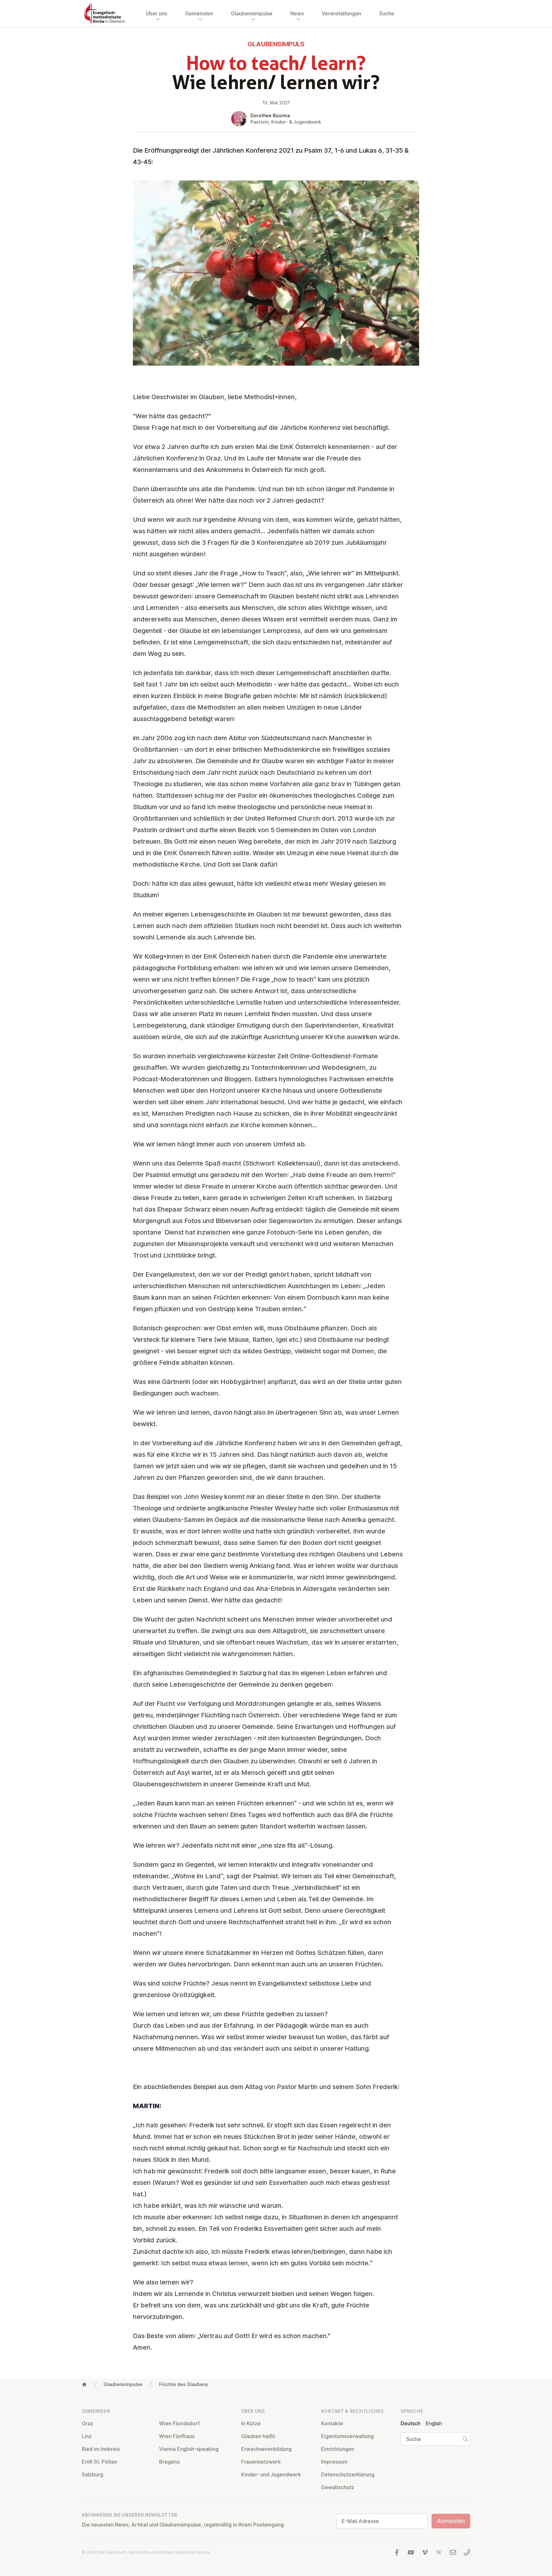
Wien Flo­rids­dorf (179, 2423)
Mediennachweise (192, 2552)
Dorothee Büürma (270, 115)
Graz (88, 2423)
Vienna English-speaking (189, 2449)
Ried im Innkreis (101, 2449)
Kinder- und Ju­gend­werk (271, 2474)
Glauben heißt (258, 2436)
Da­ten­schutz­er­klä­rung (348, 2474)
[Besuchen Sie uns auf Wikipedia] (439, 2552)
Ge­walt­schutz (338, 2487)
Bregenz (169, 2462)
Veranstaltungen (341, 13)
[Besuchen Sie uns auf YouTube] (411, 2552)
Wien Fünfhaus (177, 2436)
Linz (87, 2436)
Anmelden (451, 2521)
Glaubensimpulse (123, 2384)
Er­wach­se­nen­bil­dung (266, 2449)
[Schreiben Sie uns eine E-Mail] (453, 2552)
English (434, 2423)
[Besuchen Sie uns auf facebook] (397, 2552)
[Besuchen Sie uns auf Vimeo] (425, 2552)
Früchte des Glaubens (184, 2384)
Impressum (334, 2462)
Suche (387, 13)
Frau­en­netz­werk (261, 2462)
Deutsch (410, 2423)
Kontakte (332, 2423)
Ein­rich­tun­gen (338, 2449)
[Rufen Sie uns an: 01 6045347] (467, 2552)
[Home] (84, 2384)
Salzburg (92, 2474)
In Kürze (251, 2423)
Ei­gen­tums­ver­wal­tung (347, 2436)
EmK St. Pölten (100, 2462)
